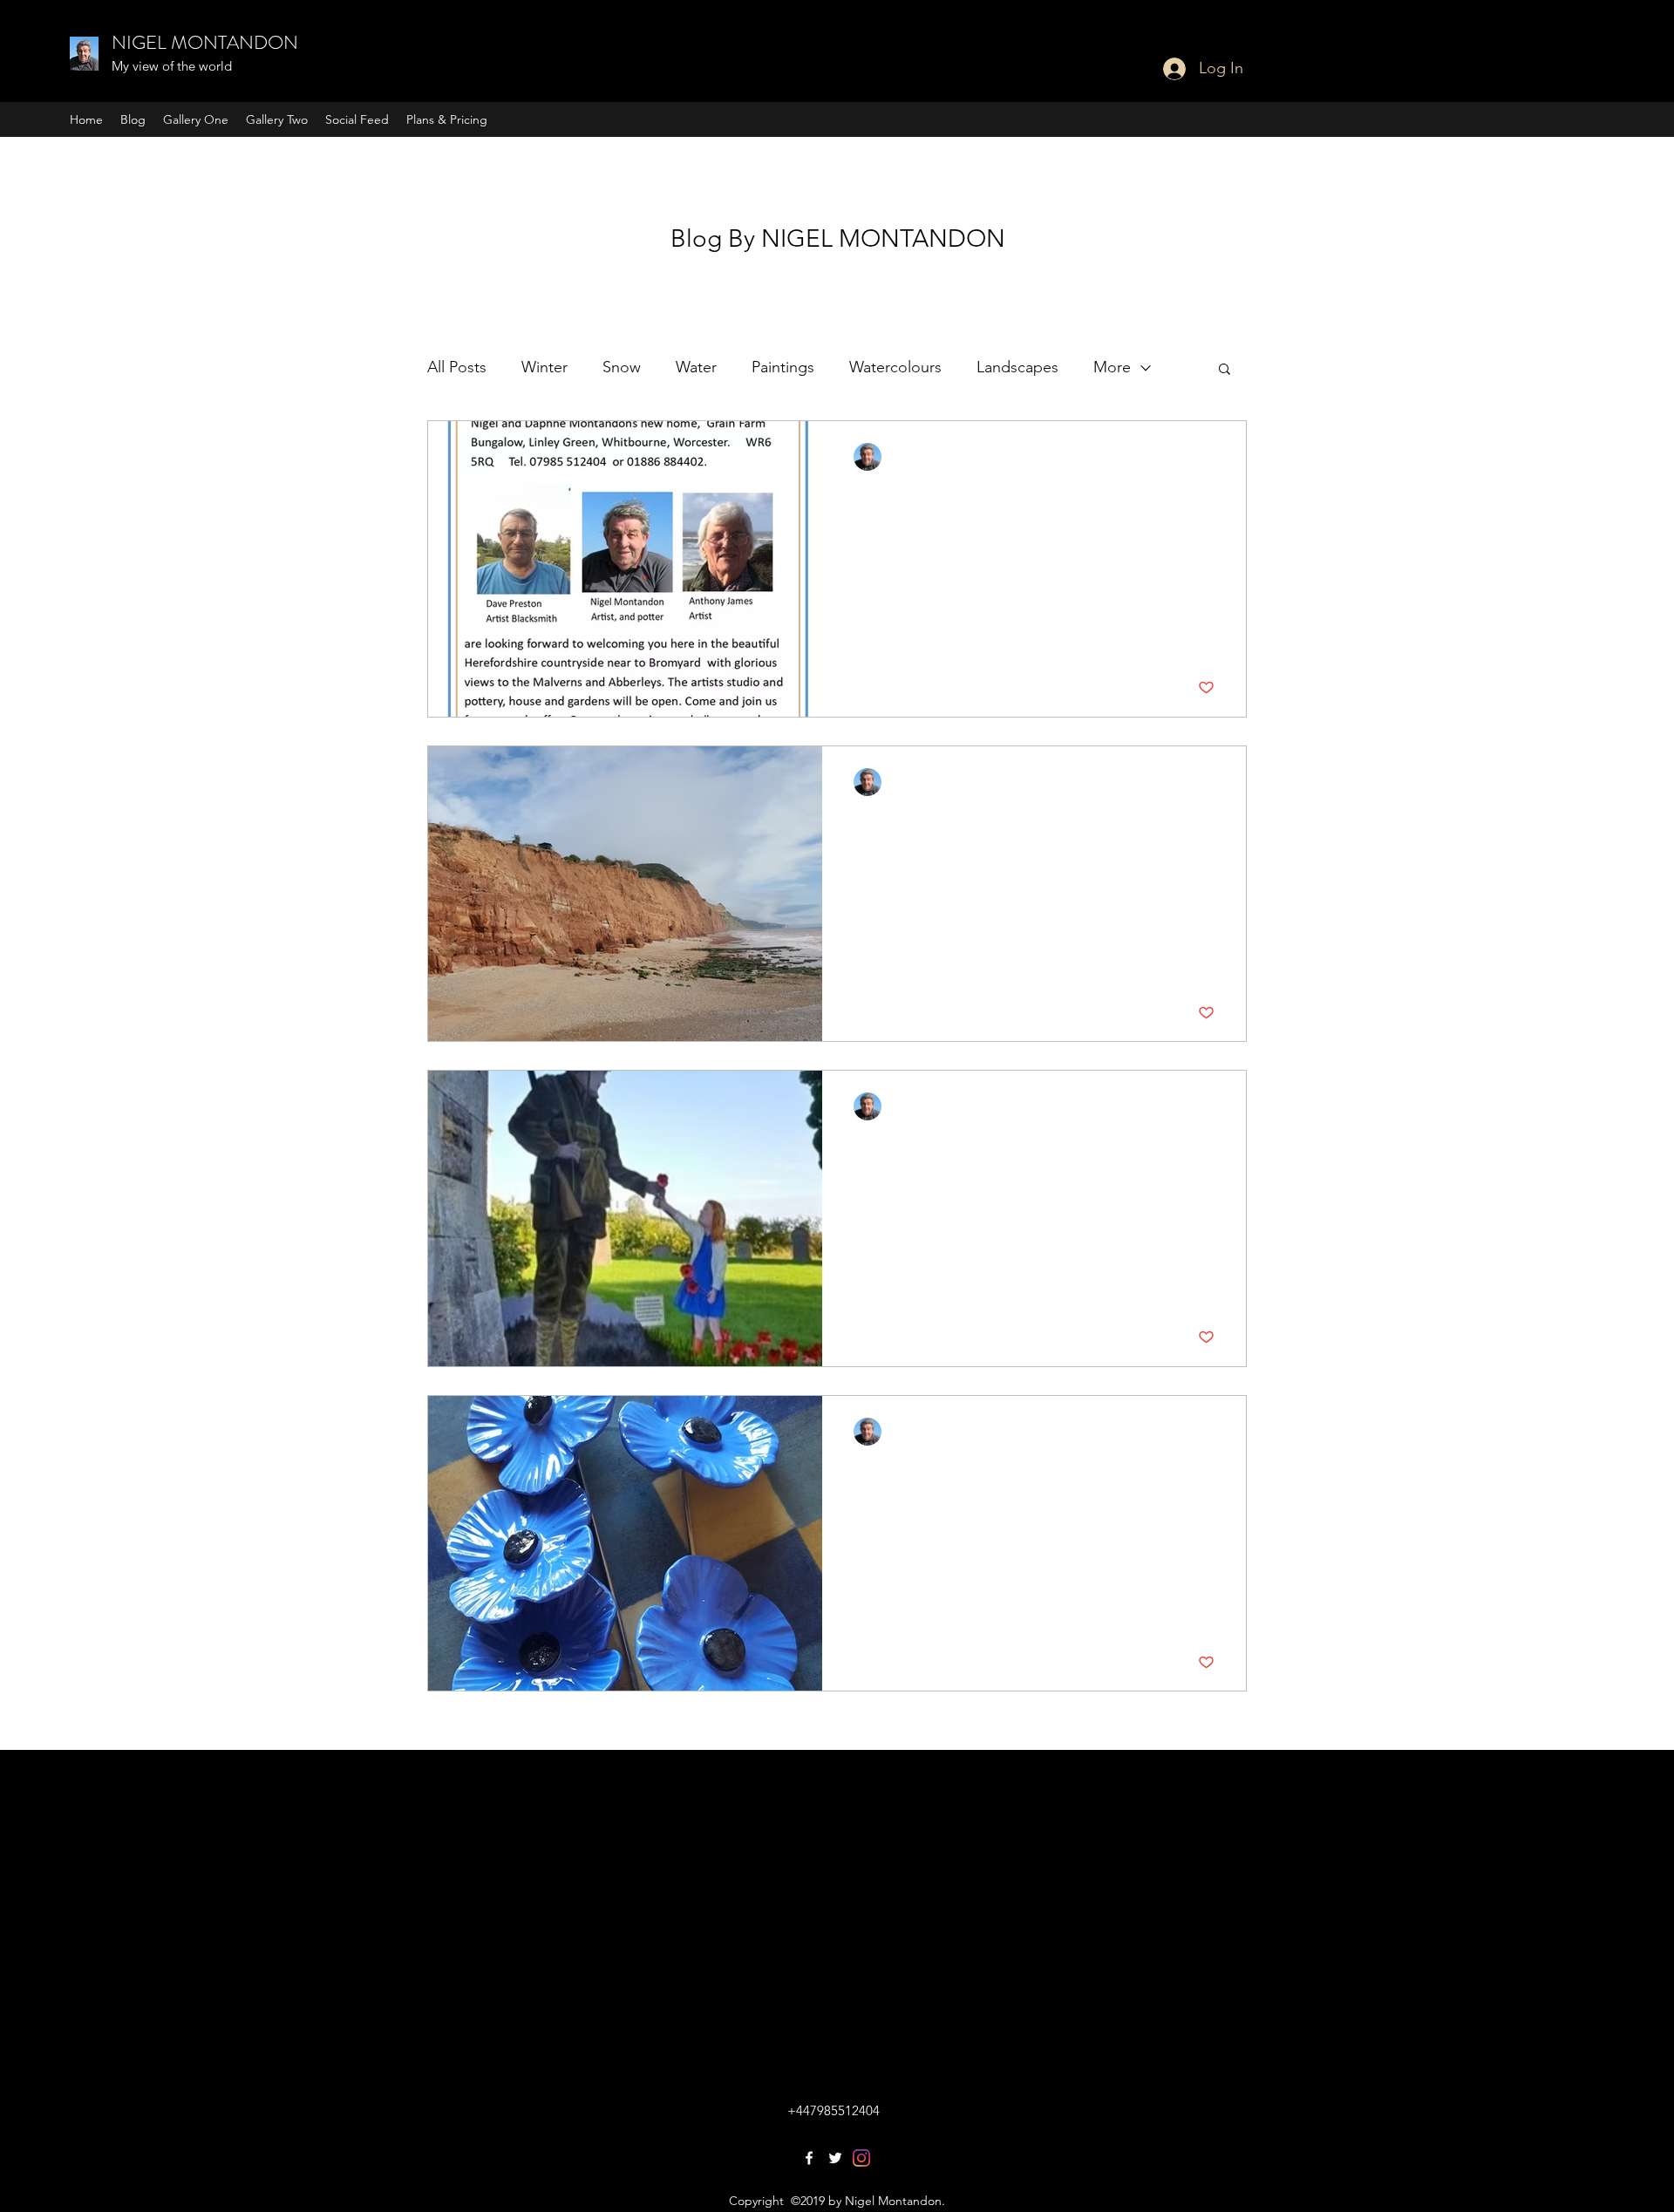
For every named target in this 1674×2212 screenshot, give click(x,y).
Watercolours (895, 367)
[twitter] (835, 2158)
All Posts (457, 367)
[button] (1225, 370)
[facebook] (809, 2158)
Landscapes (1017, 367)
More (1112, 367)
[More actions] (1212, 457)
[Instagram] (861, 2158)
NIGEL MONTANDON (205, 42)
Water (696, 367)
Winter (544, 367)
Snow (622, 367)
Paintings (783, 367)
